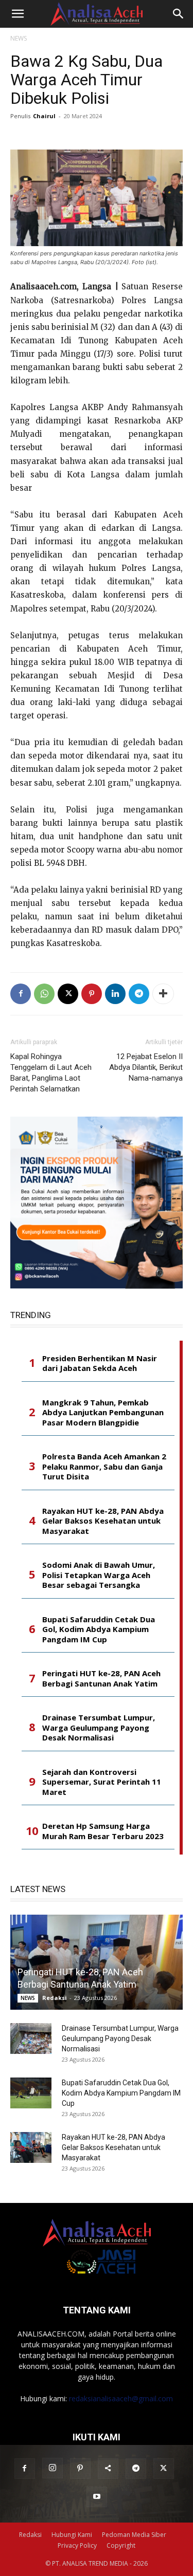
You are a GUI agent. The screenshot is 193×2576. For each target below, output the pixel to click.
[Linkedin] (115, 994)
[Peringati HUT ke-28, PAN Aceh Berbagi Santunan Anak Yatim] (97, 1962)
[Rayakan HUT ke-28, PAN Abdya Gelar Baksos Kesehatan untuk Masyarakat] (31, 2147)
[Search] (179, 14)
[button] (17, 14)
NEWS (19, 38)
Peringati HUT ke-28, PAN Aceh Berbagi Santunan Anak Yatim (101, 1679)
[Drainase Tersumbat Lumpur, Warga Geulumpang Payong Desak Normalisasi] (31, 2038)
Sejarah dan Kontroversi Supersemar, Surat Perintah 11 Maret (102, 1782)
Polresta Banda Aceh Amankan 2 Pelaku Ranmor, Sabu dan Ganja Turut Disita (104, 1467)
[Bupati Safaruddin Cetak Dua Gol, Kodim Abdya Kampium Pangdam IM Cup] (31, 2093)
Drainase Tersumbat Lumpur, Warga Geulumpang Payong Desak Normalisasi (99, 1728)
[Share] (108, 2469)
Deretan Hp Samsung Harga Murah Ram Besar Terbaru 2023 (103, 1831)
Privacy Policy (77, 2545)
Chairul (44, 116)
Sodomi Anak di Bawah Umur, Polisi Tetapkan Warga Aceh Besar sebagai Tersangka (99, 1575)
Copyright (121, 2545)
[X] (68, 994)
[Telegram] (139, 994)
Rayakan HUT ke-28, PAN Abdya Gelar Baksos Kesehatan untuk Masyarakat (103, 1521)
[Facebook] (21, 994)
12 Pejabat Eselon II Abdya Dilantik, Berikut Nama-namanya (146, 1067)
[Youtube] (97, 2497)
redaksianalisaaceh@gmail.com (121, 2398)
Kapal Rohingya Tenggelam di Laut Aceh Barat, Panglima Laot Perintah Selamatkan (51, 1073)
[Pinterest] (92, 994)
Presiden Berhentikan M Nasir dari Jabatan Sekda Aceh (100, 1364)
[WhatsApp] (44, 994)
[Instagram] (52, 2468)
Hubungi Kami (72, 2535)
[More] (163, 994)
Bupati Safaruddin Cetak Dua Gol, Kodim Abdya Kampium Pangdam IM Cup (99, 1629)
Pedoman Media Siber (134, 2535)
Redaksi (55, 1998)
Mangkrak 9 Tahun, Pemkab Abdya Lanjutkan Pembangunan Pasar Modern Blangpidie (103, 1413)
